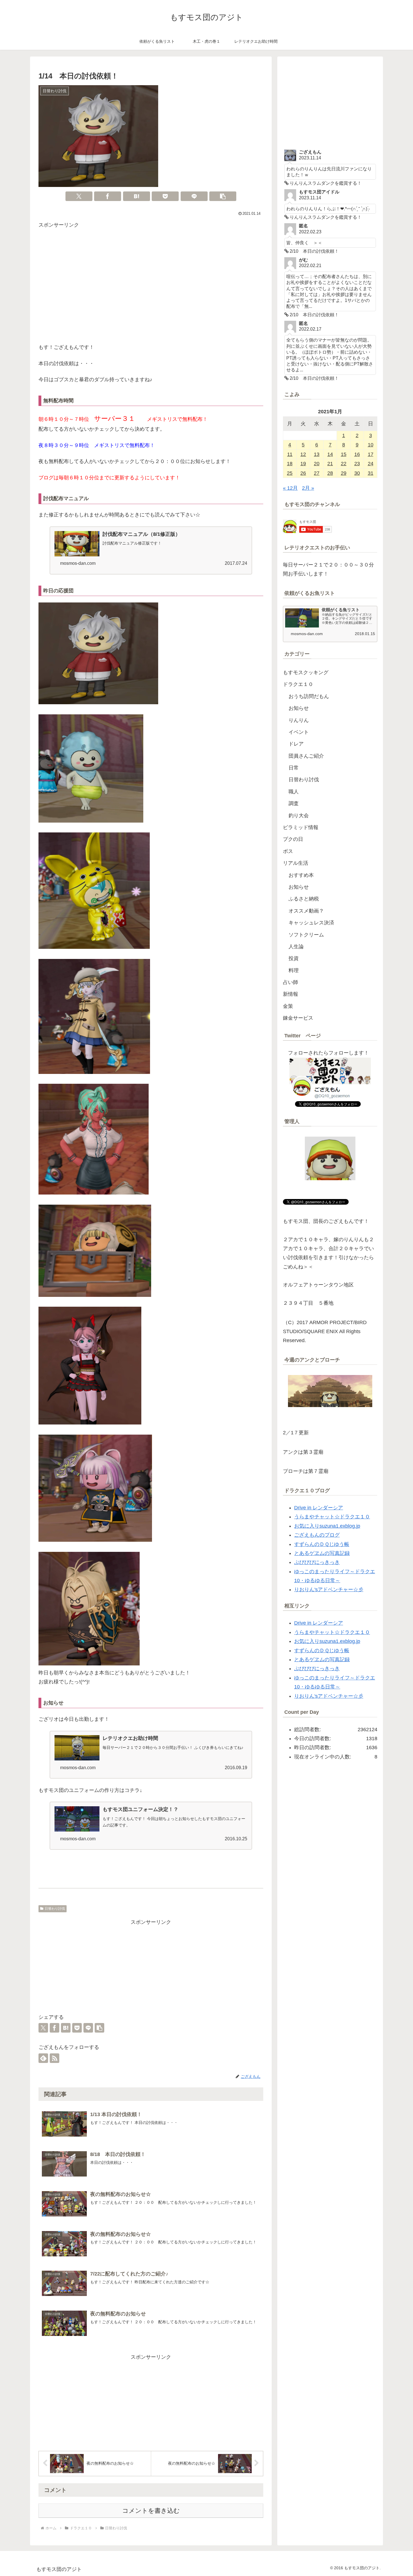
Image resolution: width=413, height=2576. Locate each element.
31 (371, 473)
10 (371, 445)
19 (303, 464)
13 (317, 454)
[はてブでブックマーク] (137, 196)
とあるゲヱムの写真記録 (322, 1553)
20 (317, 464)
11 (290, 454)
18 (290, 464)
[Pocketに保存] (165, 196)
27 (317, 473)
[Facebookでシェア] (108, 196)
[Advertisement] (151, 287)
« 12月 (290, 488)
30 (357, 473)
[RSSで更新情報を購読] (55, 2058)
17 (371, 454)
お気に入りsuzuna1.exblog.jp (327, 1526)
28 (330, 473)
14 (330, 454)
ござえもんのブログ (317, 1535)
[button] (223, 196)
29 (344, 473)
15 (344, 454)
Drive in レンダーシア (319, 1508)
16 (357, 454)
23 (357, 464)
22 (344, 464)
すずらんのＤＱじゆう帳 (322, 1544)
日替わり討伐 (55, 1909)
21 (330, 464)
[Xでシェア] (79, 196)
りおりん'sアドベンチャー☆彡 (329, 1590)
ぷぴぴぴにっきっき (317, 1562)
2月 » (308, 488)
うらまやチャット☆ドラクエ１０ (332, 1517)
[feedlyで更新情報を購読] (43, 2058)
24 (371, 464)
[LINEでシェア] (194, 196)
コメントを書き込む (151, 2511)
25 (290, 473)
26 (303, 473)
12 (303, 454)
